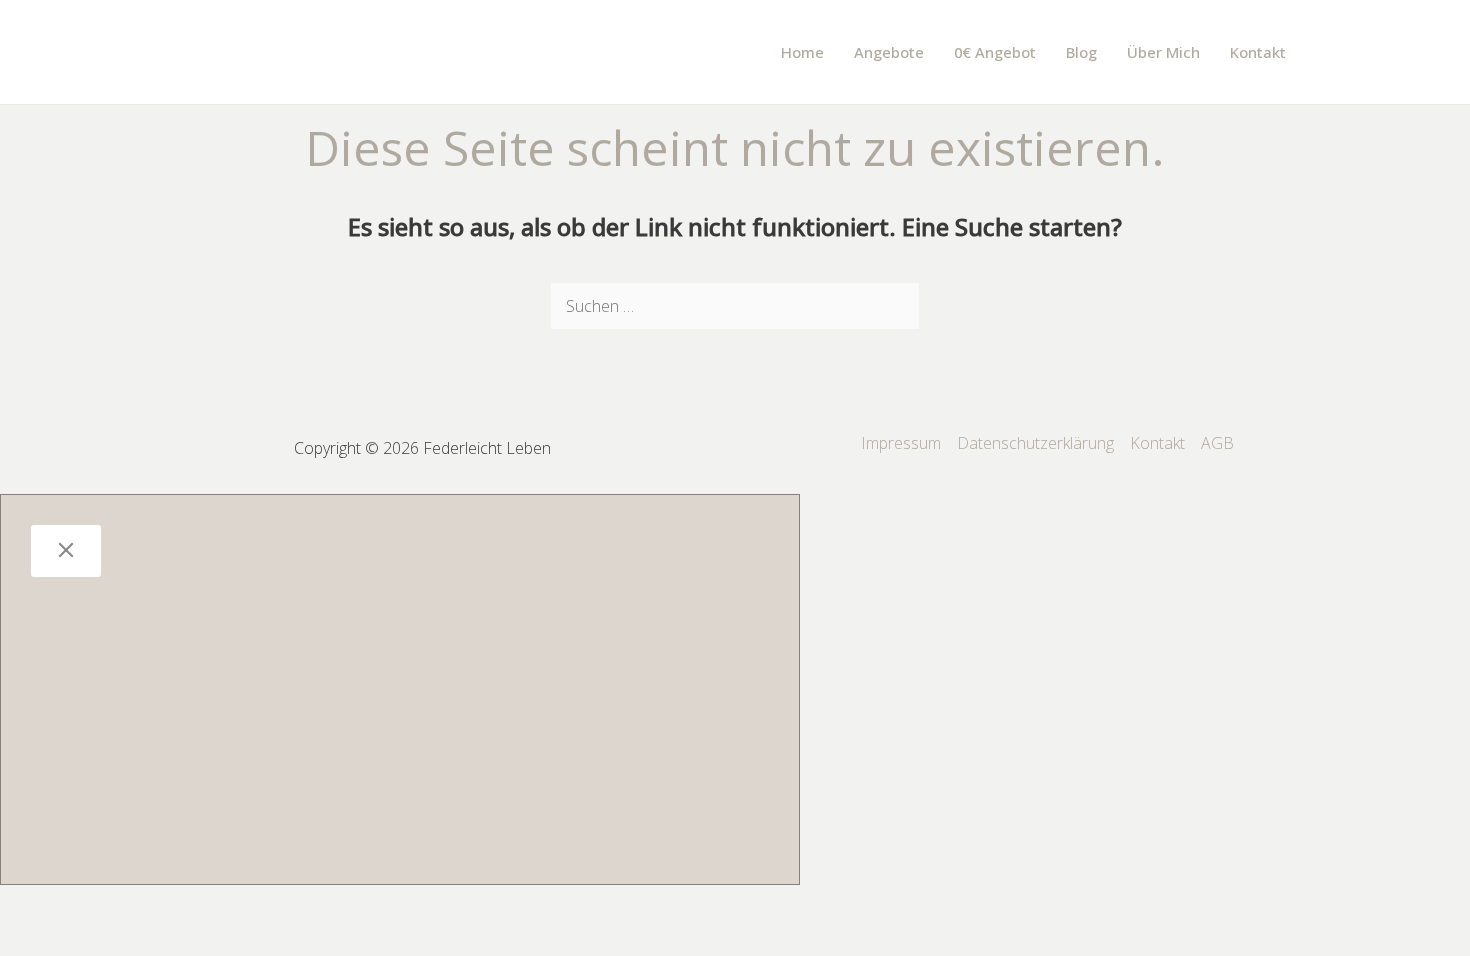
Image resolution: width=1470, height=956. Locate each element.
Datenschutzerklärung (1035, 443)
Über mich (1163, 52)
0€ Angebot (995, 52)
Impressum (901, 443)
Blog (1081, 52)
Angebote (889, 52)
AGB (1217, 443)
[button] (1328, 52)
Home (802, 52)
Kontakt (1258, 52)
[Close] (66, 551)
